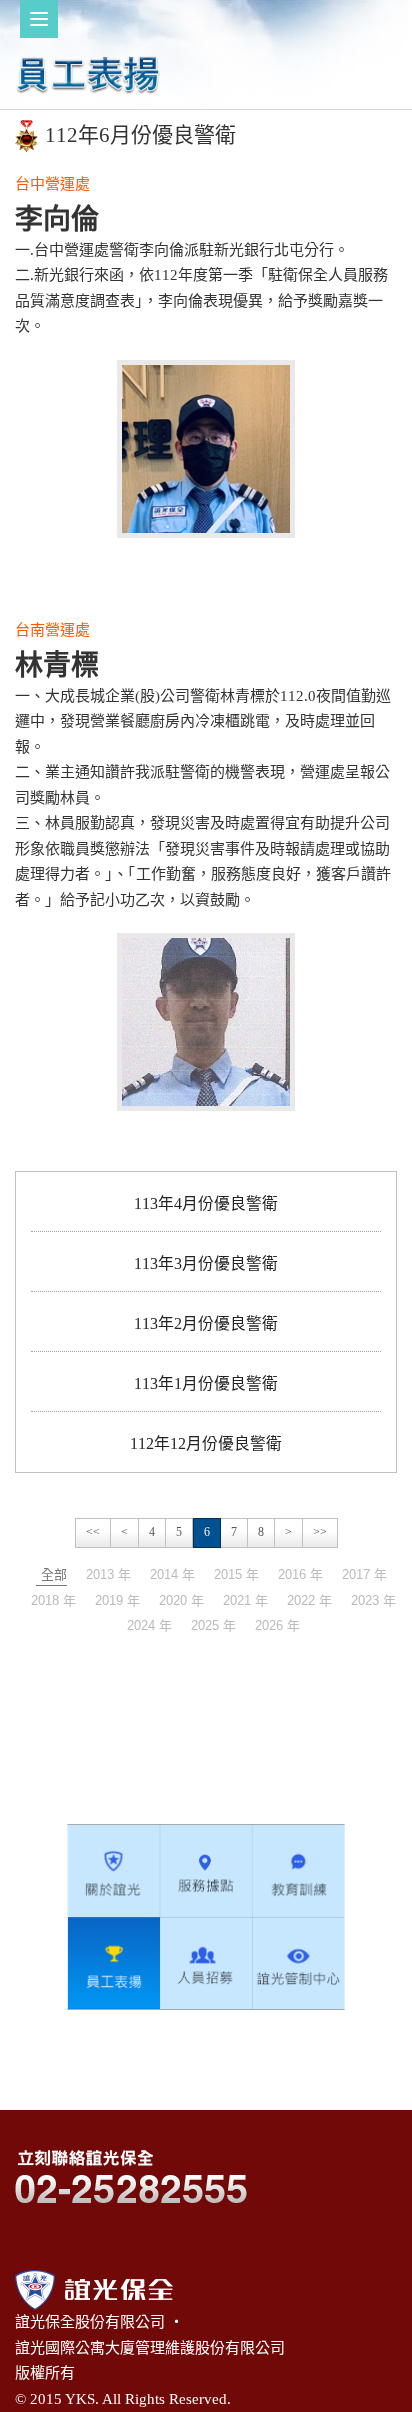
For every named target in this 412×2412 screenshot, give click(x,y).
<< (93, 1532)
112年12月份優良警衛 (206, 1443)
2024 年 (149, 1625)
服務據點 (206, 1871)
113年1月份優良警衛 (206, 1383)
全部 (54, 1574)
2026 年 (277, 1625)
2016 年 (300, 1574)
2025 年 (213, 1625)
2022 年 (309, 1600)
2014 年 (172, 1574)
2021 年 (245, 1600)
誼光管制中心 (298, 1963)
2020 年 (181, 1600)
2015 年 (236, 1574)
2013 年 (108, 1574)
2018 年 (53, 1600)
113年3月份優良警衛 (206, 1263)
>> (320, 1532)
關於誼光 (114, 1871)
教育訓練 (298, 1871)
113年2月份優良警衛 (206, 1323)
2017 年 (364, 1574)
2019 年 (117, 1600)
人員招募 (206, 1963)
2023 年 (373, 1600)
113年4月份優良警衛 (206, 1203)
